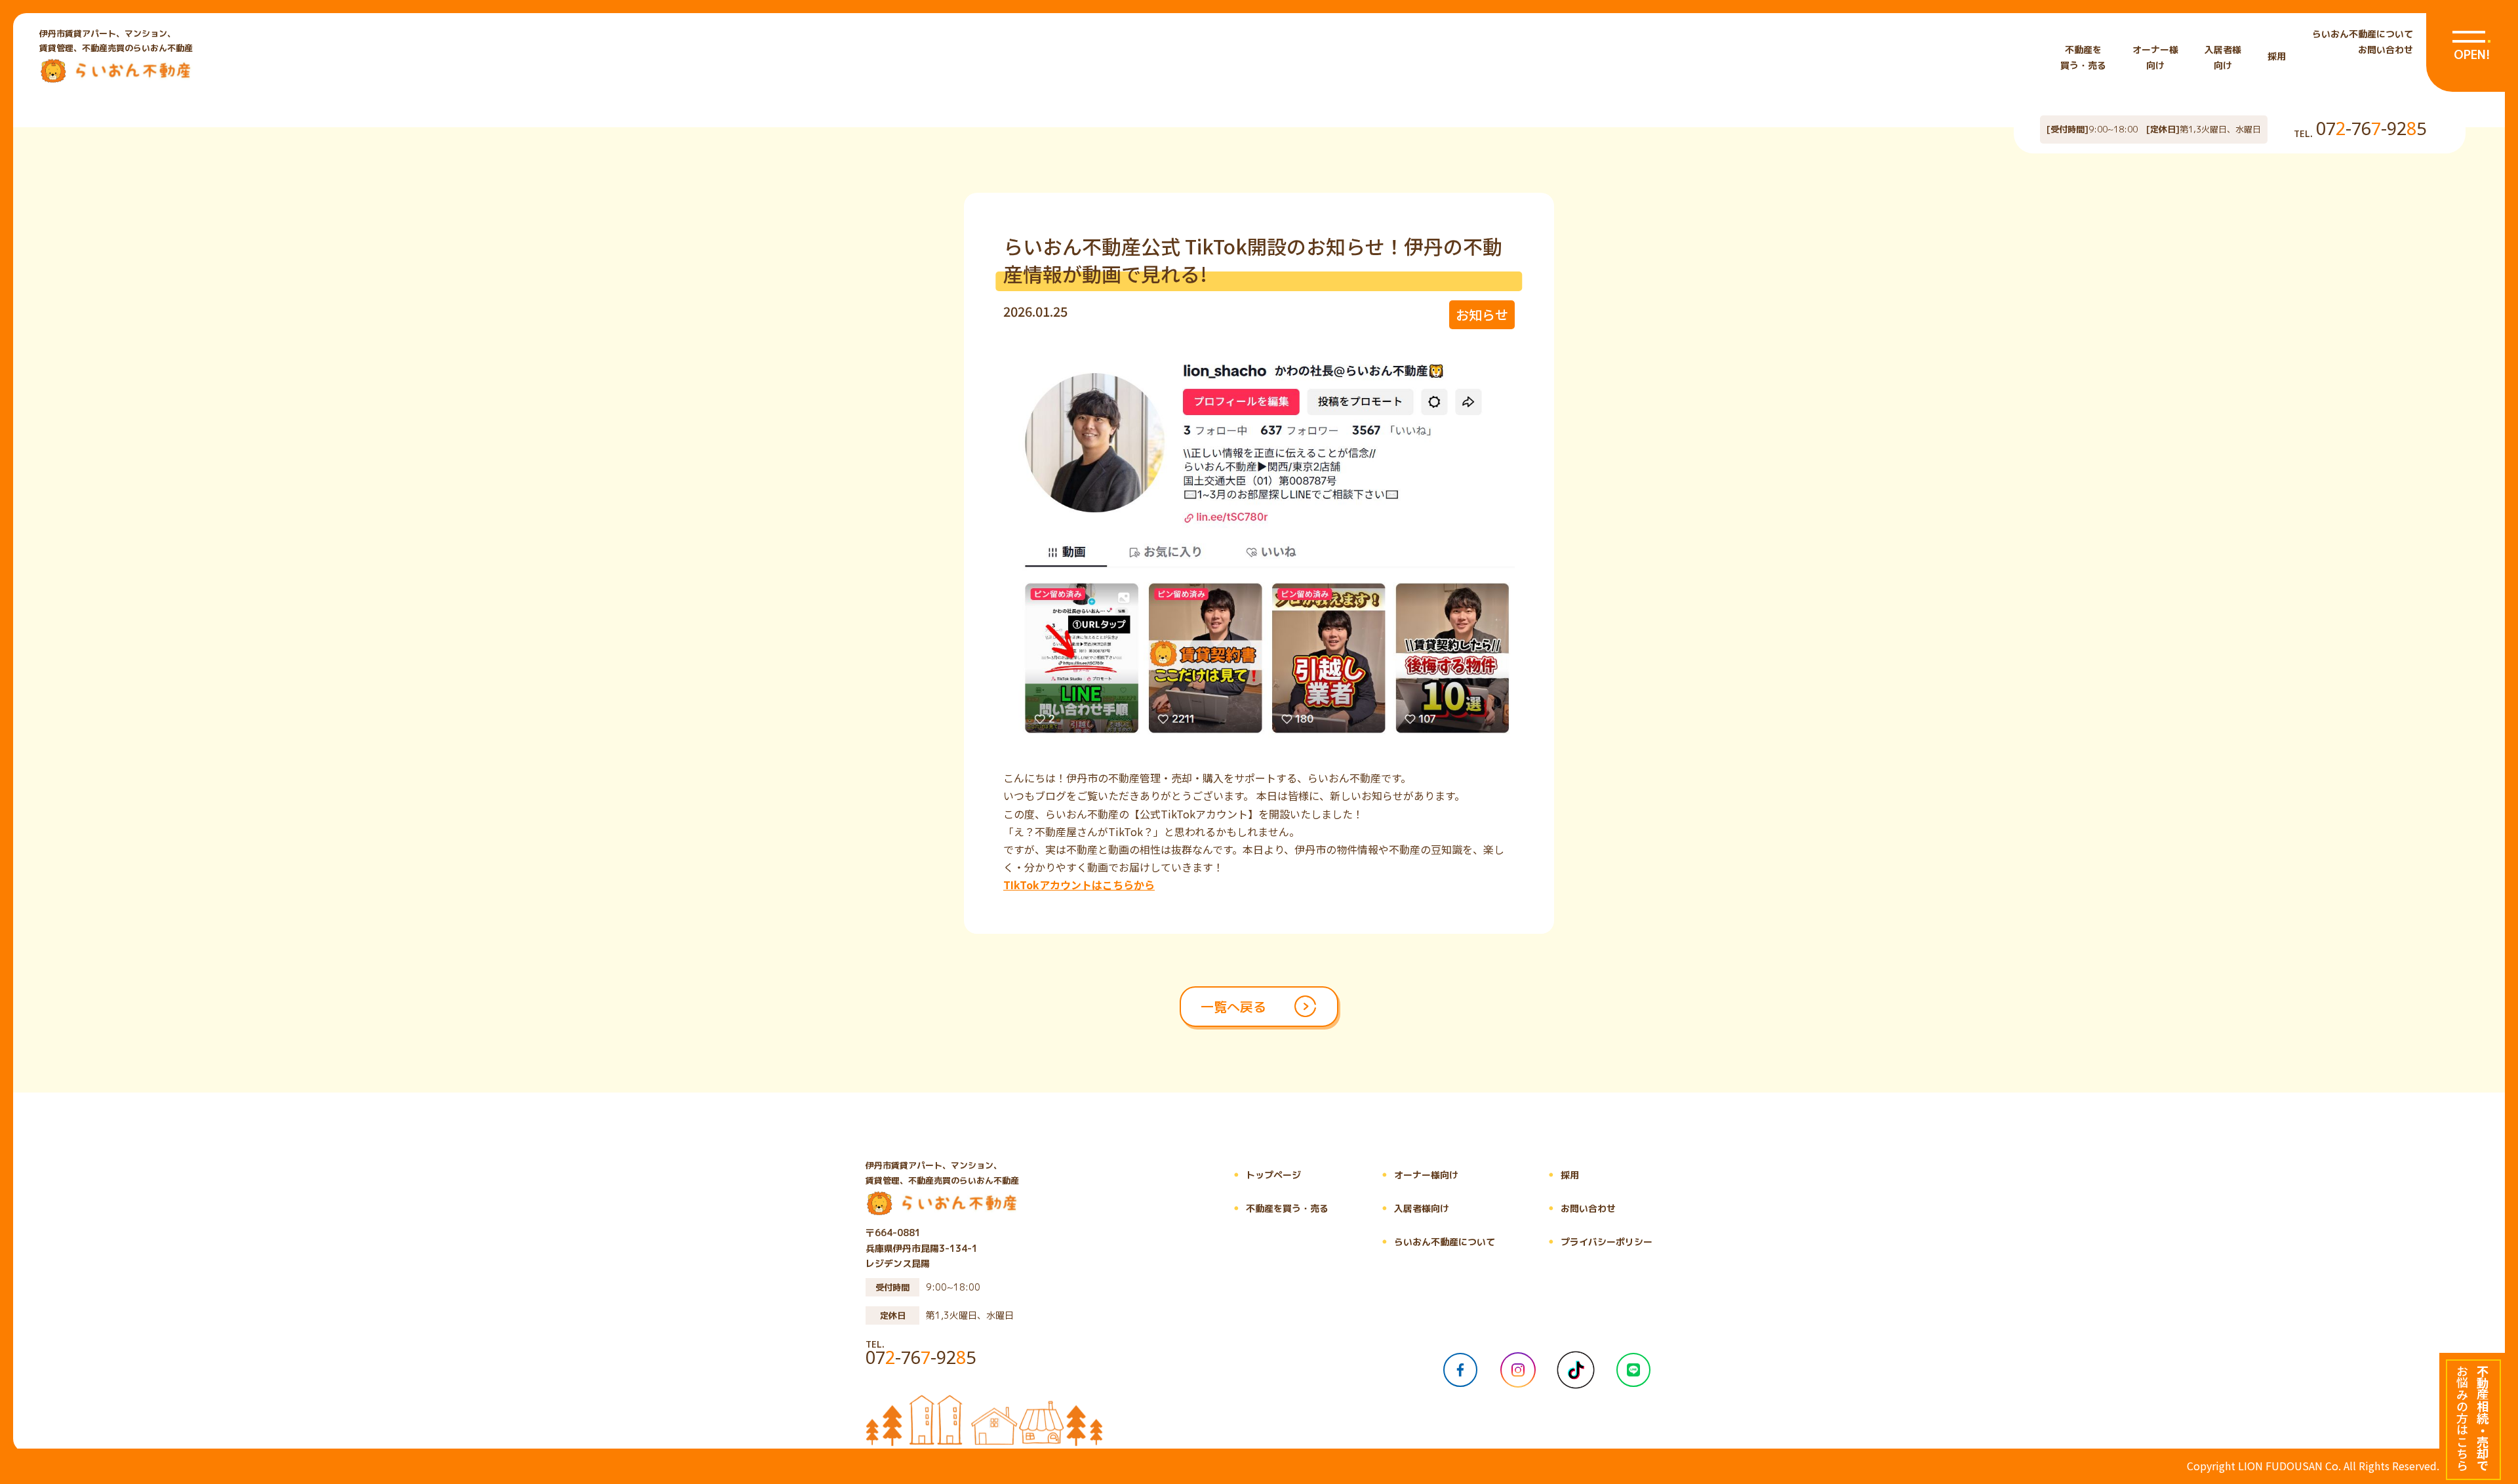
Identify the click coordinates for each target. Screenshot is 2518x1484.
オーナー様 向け (2155, 57)
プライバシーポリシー (1597, 1242)
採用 (2277, 56)
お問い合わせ (2386, 50)
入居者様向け (1412, 1208)
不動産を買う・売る (1277, 1208)
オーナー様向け (1416, 1175)
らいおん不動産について (2363, 34)
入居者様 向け (2223, 57)
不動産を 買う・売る (2083, 57)
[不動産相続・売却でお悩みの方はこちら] (2472, 1418)
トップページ (1264, 1175)
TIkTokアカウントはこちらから (1079, 885)
